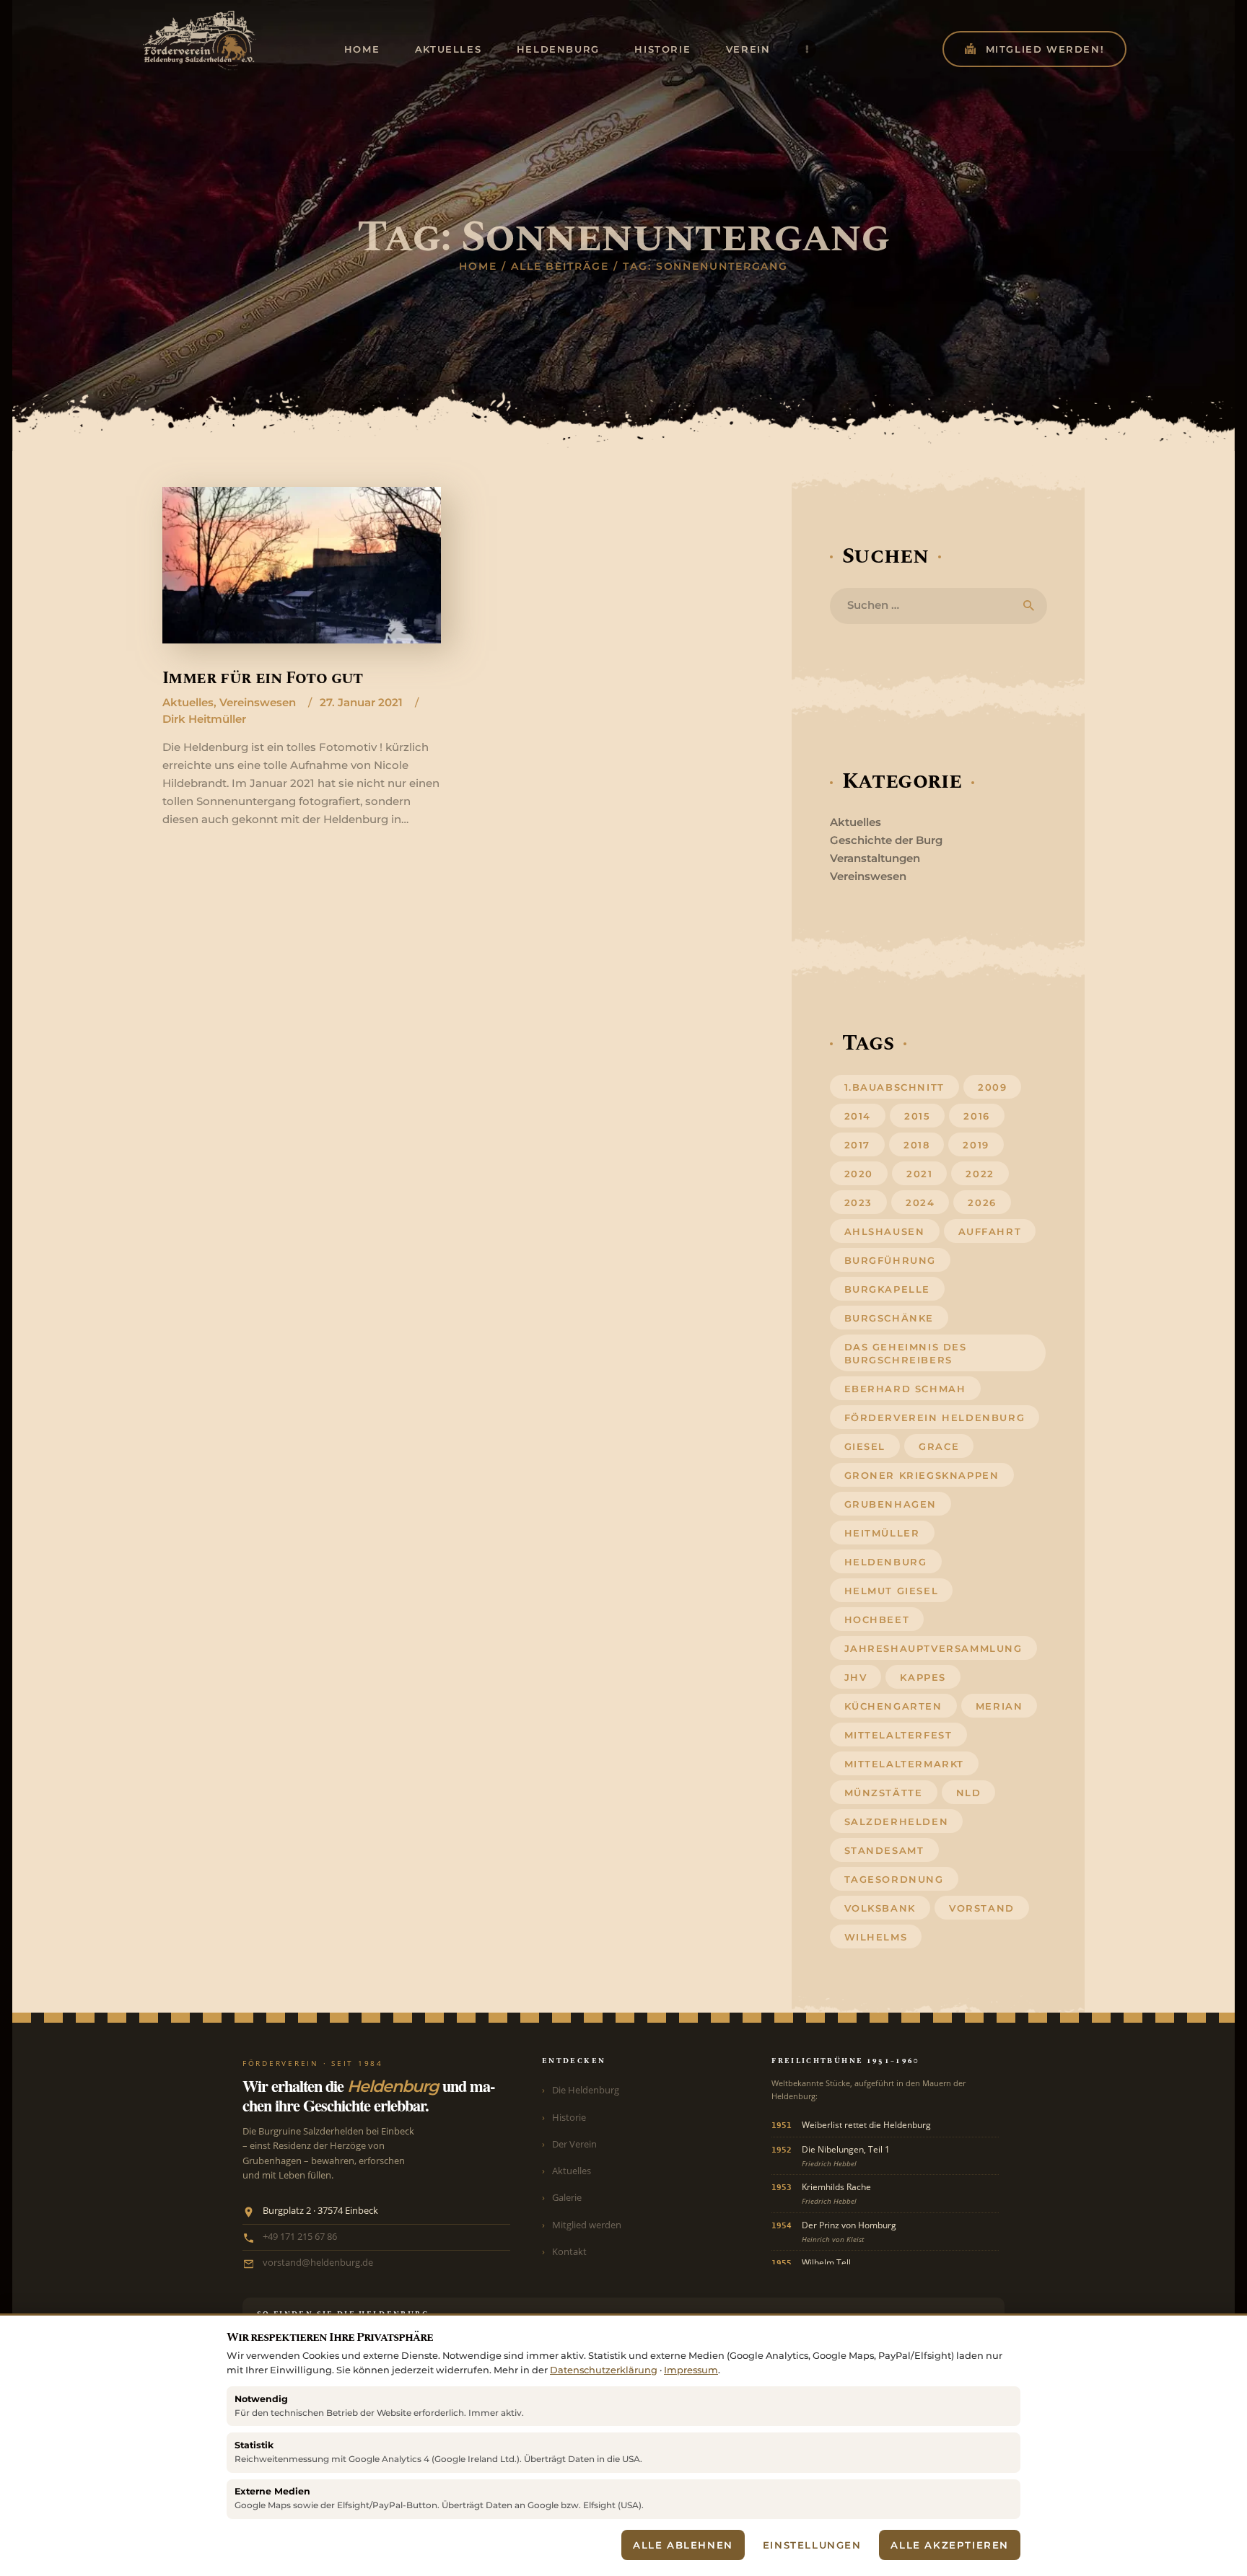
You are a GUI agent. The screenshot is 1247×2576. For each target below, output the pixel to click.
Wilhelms (876, 1937)
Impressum (691, 2370)
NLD (969, 1793)
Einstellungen (812, 2545)
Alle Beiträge (560, 266)
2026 (982, 1203)
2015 (917, 1116)
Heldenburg (886, 1562)
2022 (980, 1174)
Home (478, 266)
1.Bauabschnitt (894, 1087)
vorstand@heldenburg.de (318, 2263)
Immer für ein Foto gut (263, 678)
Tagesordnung (894, 1879)
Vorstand (982, 1908)
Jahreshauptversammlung (933, 1648)
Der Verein (574, 2144)
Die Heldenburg (586, 2090)
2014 (858, 1116)
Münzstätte (884, 1793)
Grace (939, 1446)
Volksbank (880, 1908)
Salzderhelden (897, 1821)
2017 (857, 1145)
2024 (920, 1203)
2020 (859, 1174)
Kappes (923, 1677)
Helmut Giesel (892, 1591)
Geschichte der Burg (886, 840)
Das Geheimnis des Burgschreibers (906, 1353)
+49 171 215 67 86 (300, 2237)
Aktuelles (188, 702)
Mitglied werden (587, 2225)
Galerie (567, 2197)
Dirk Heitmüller (204, 719)
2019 (976, 1145)
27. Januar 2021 (361, 702)
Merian (999, 1706)
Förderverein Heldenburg (935, 1417)
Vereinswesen (258, 702)
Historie (569, 2117)
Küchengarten (893, 1706)
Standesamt (884, 1850)
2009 (992, 1087)
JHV (856, 1677)
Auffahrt (990, 1231)
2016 (976, 1116)
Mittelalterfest (898, 1735)
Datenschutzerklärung (604, 2370)
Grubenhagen (891, 1504)
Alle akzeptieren (950, 2545)
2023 (858, 1203)
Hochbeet (877, 1619)
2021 (919, 1174)
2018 (916, 1145)
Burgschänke (889, 1318)
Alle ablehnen (683, 2545)
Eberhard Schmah (905, 1389)
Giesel (865, 1446)
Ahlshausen (885, 1231)
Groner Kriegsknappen (922, 1475)
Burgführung (891, 1260)
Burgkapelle (888, 1289)
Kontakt (569, 2251)
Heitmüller (882, 1533)
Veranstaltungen (875, 858)
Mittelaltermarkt (905, 1764)
